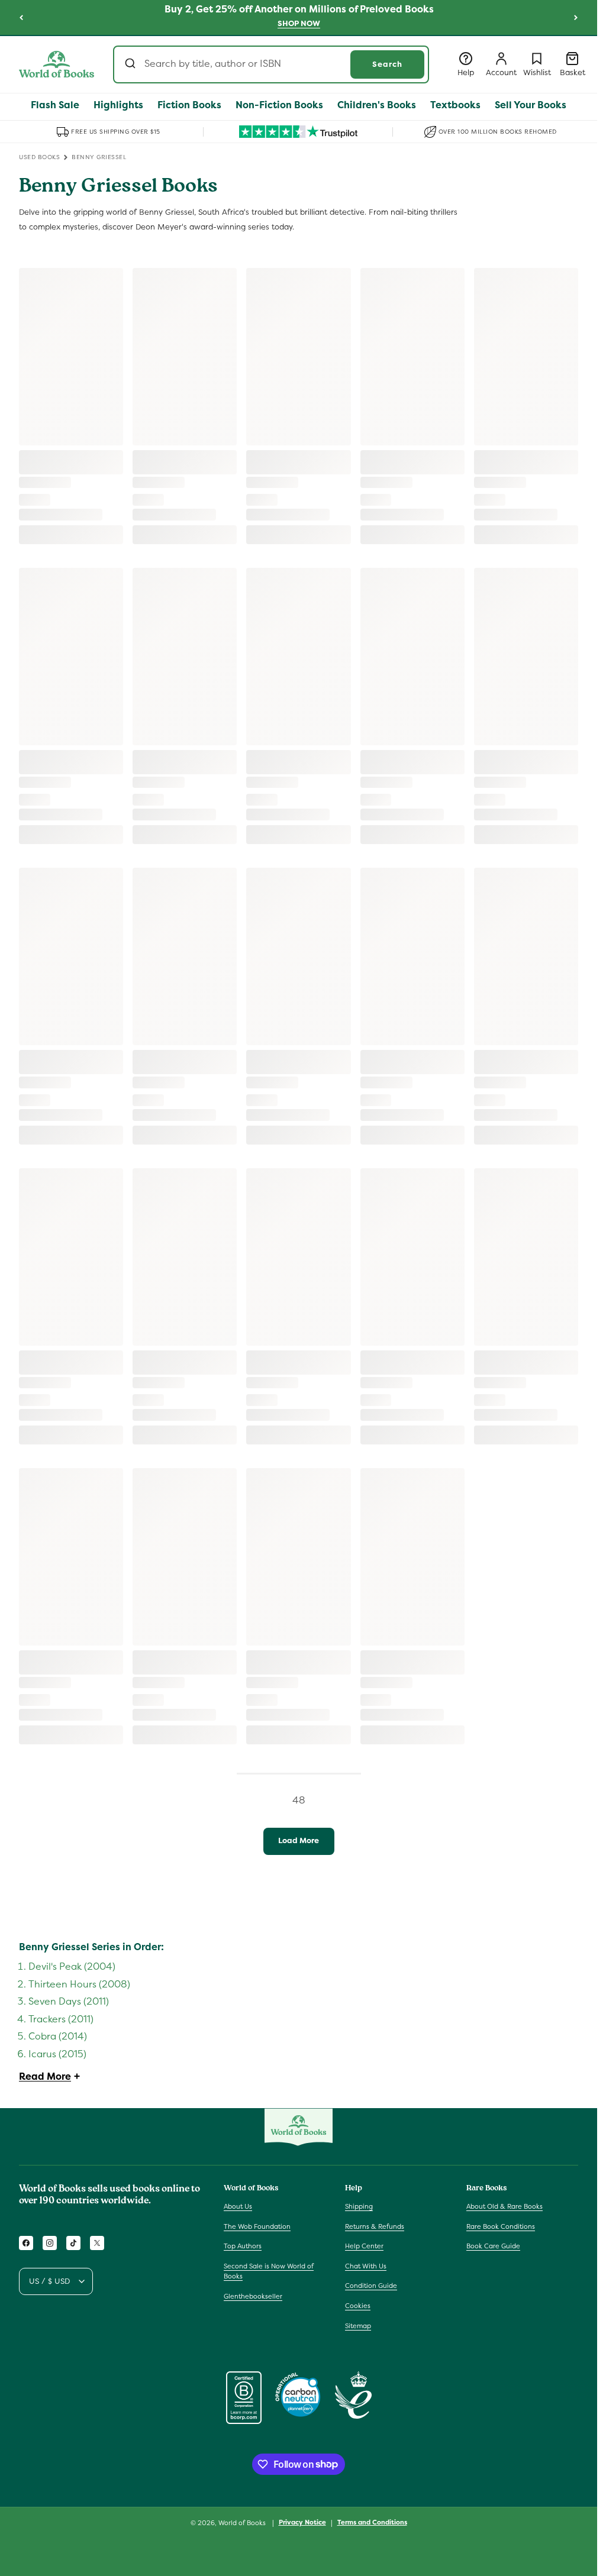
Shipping (359, 2206)
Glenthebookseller (253, 2296)
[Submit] (132, 64)
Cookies (358, 2306)
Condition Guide (371, 2286)
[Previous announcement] (21, 17)
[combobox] (271, 64)
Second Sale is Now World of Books (269, 2271)
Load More (299, 1840)
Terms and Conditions (372, 2522)
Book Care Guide (493, 2246)
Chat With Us (366, 2266)
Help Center (364, 2246)
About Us (238, 2206)
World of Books (243, 2523)
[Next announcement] (576, 17)
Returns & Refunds (375, 2226)
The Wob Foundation (257, 2226)
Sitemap (358, 2326)
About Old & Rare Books (505, 2206)
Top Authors (243, 2246)
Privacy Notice (302, 2522)
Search (387, 64)
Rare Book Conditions (501, 2226)
